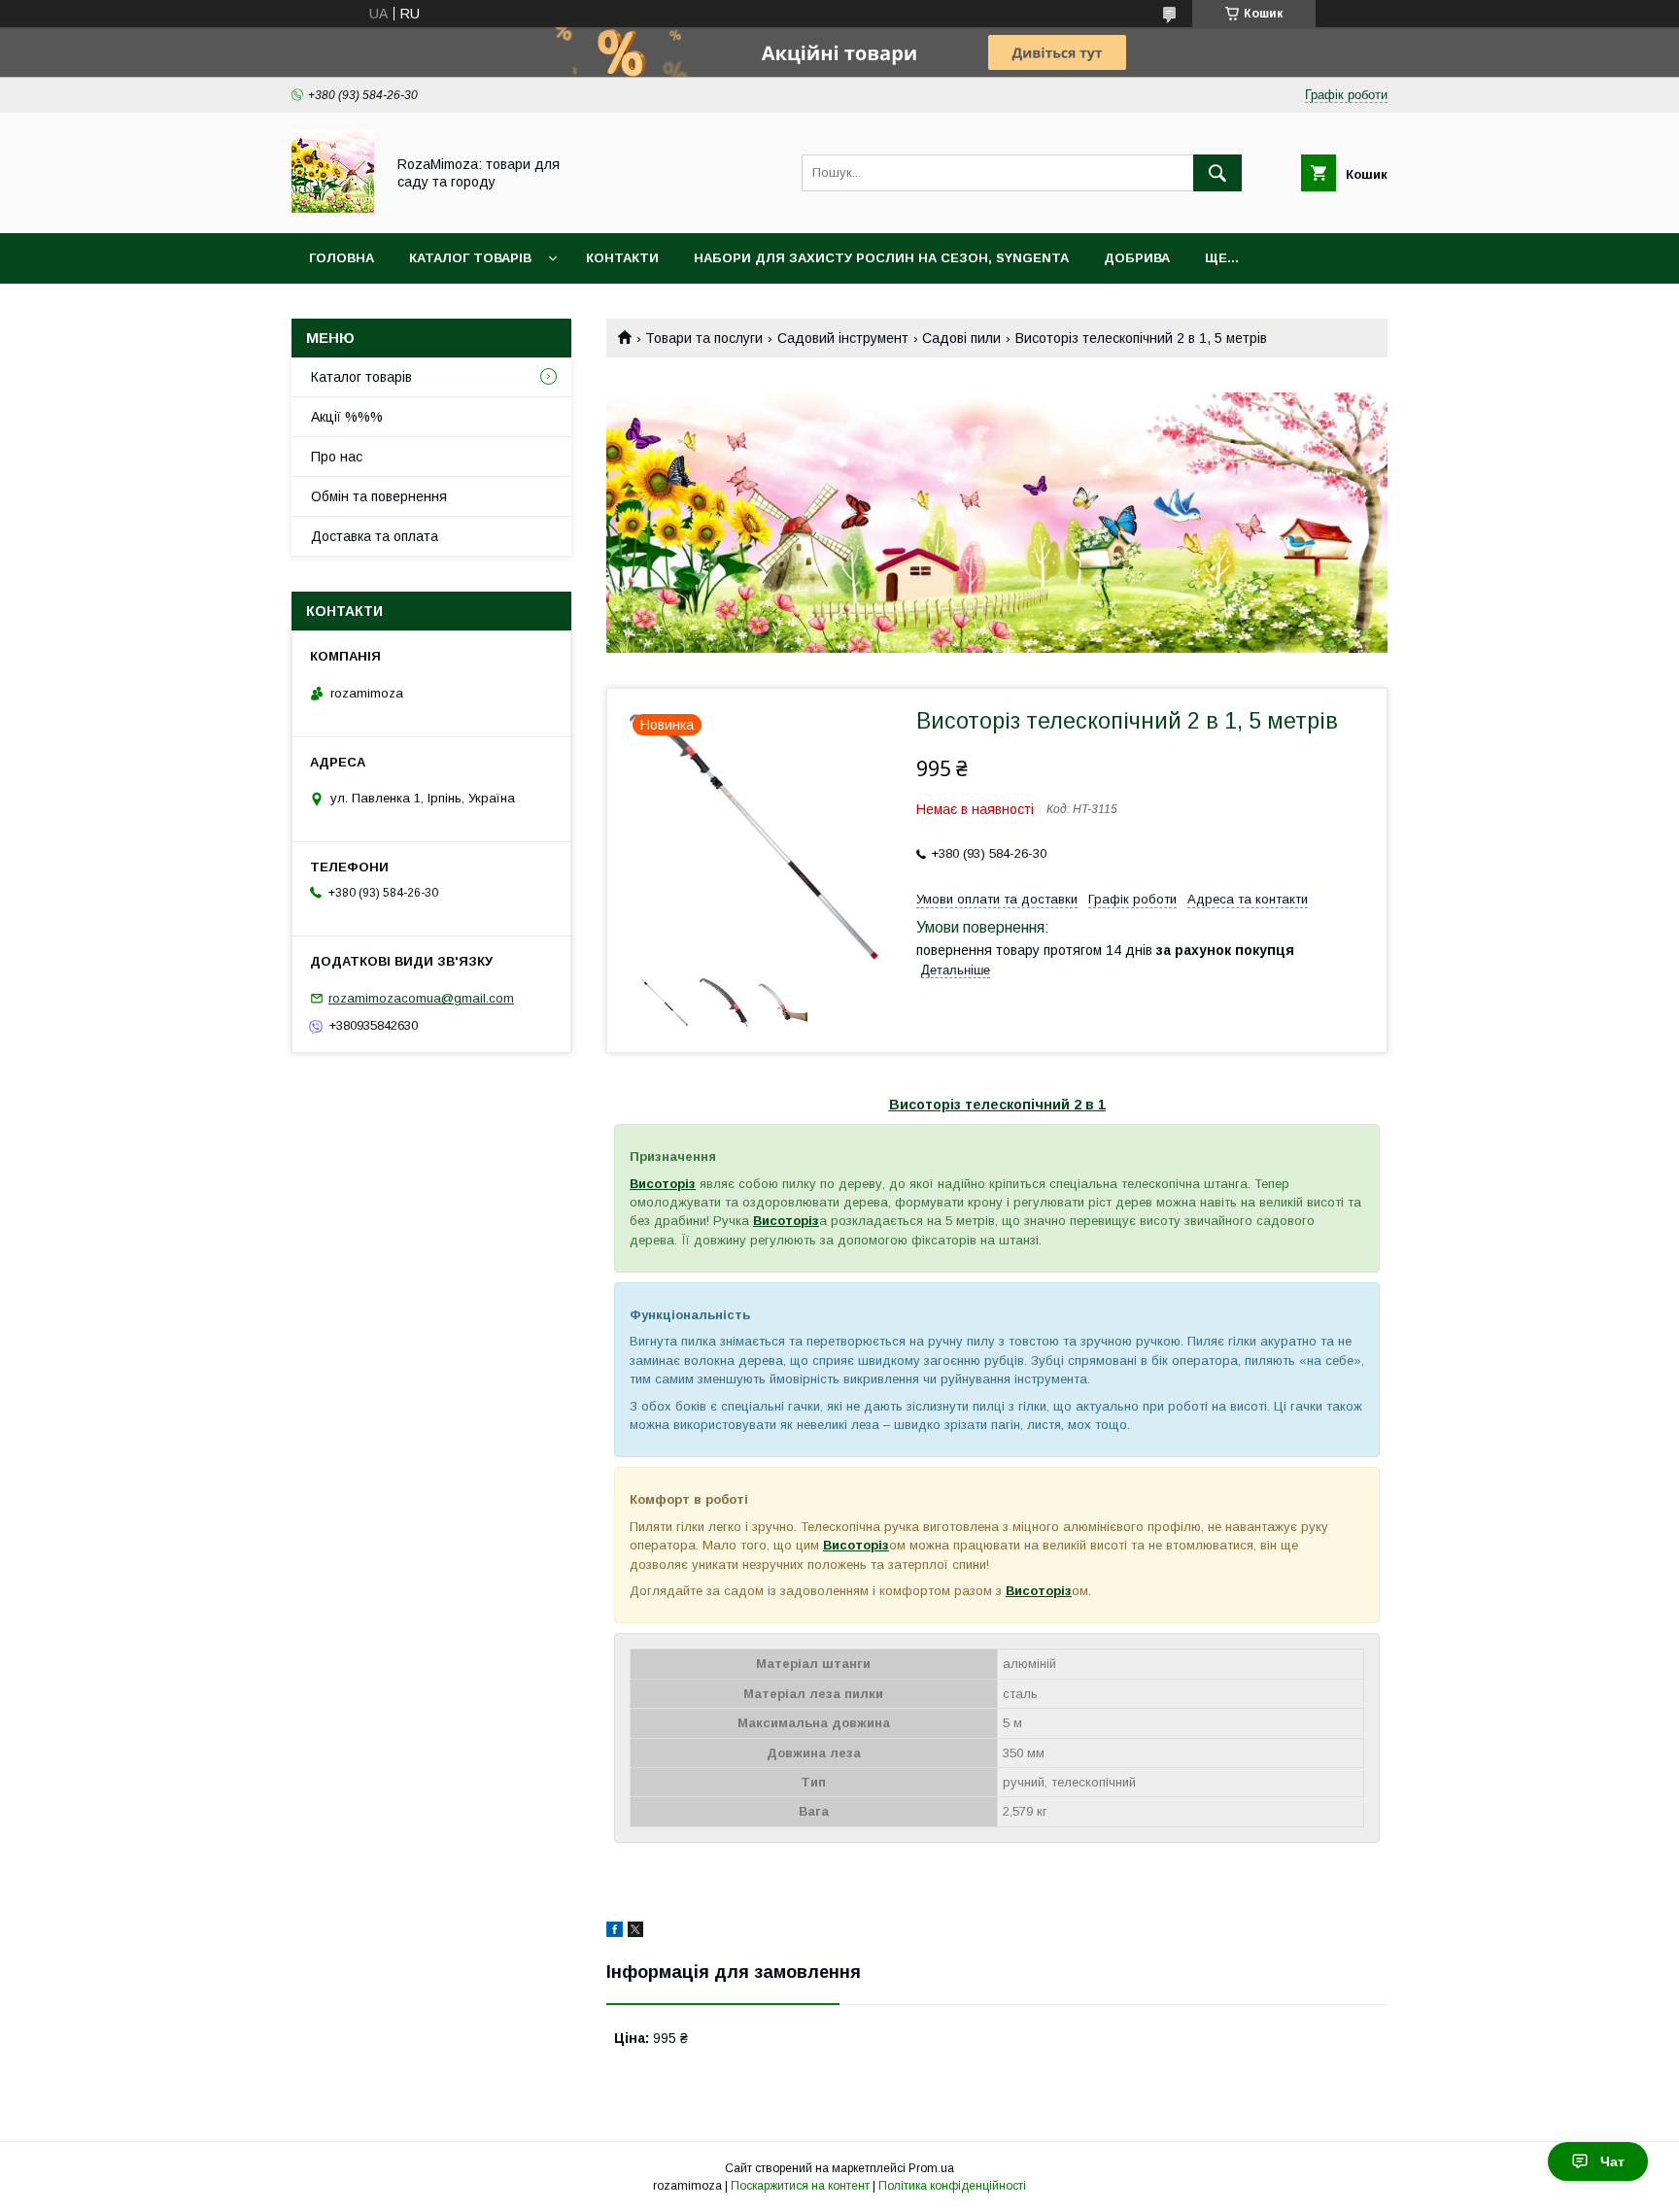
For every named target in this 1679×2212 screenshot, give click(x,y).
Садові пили (961, 338)
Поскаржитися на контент (800, 2186)
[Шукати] (1217, 173)
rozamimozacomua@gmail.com (421, 998)
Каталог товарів (470, 258)
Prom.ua (931, 2168)
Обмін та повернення (379, 496)
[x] (635, 1932)
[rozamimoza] (333, 208)
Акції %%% (347, 417)
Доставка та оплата (375, 536)
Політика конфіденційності (952, 2186)
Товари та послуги (704, 338)
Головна (342, 258)
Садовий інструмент (843, 338)
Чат (1612, 2161)
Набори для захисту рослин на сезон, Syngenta (881, 258)
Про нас (337, 457)
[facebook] (615, 1932)
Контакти (622, 258)
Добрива (1137, 258)
